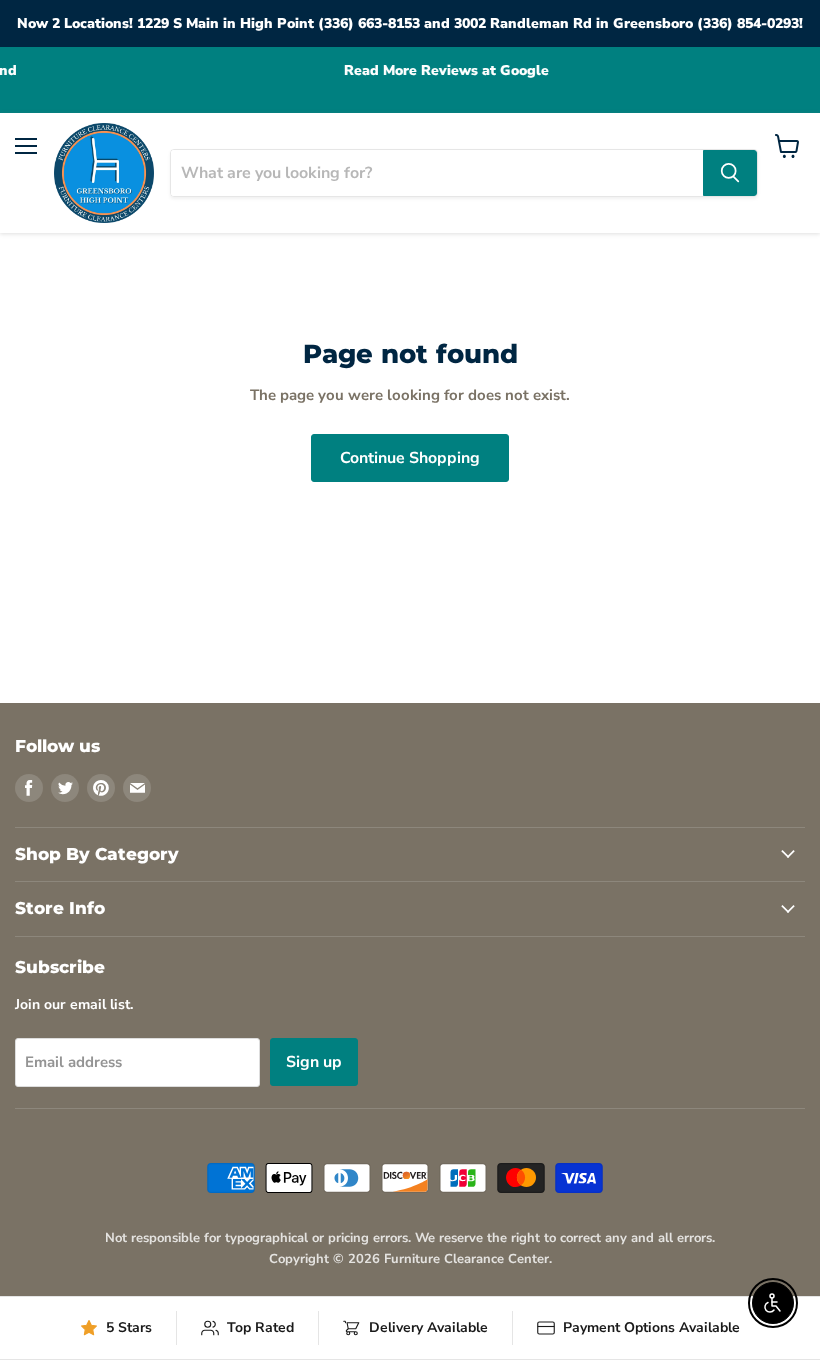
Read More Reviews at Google (410, 71)
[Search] (730, 173)
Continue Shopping (410, 458)
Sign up (314, 1062)
